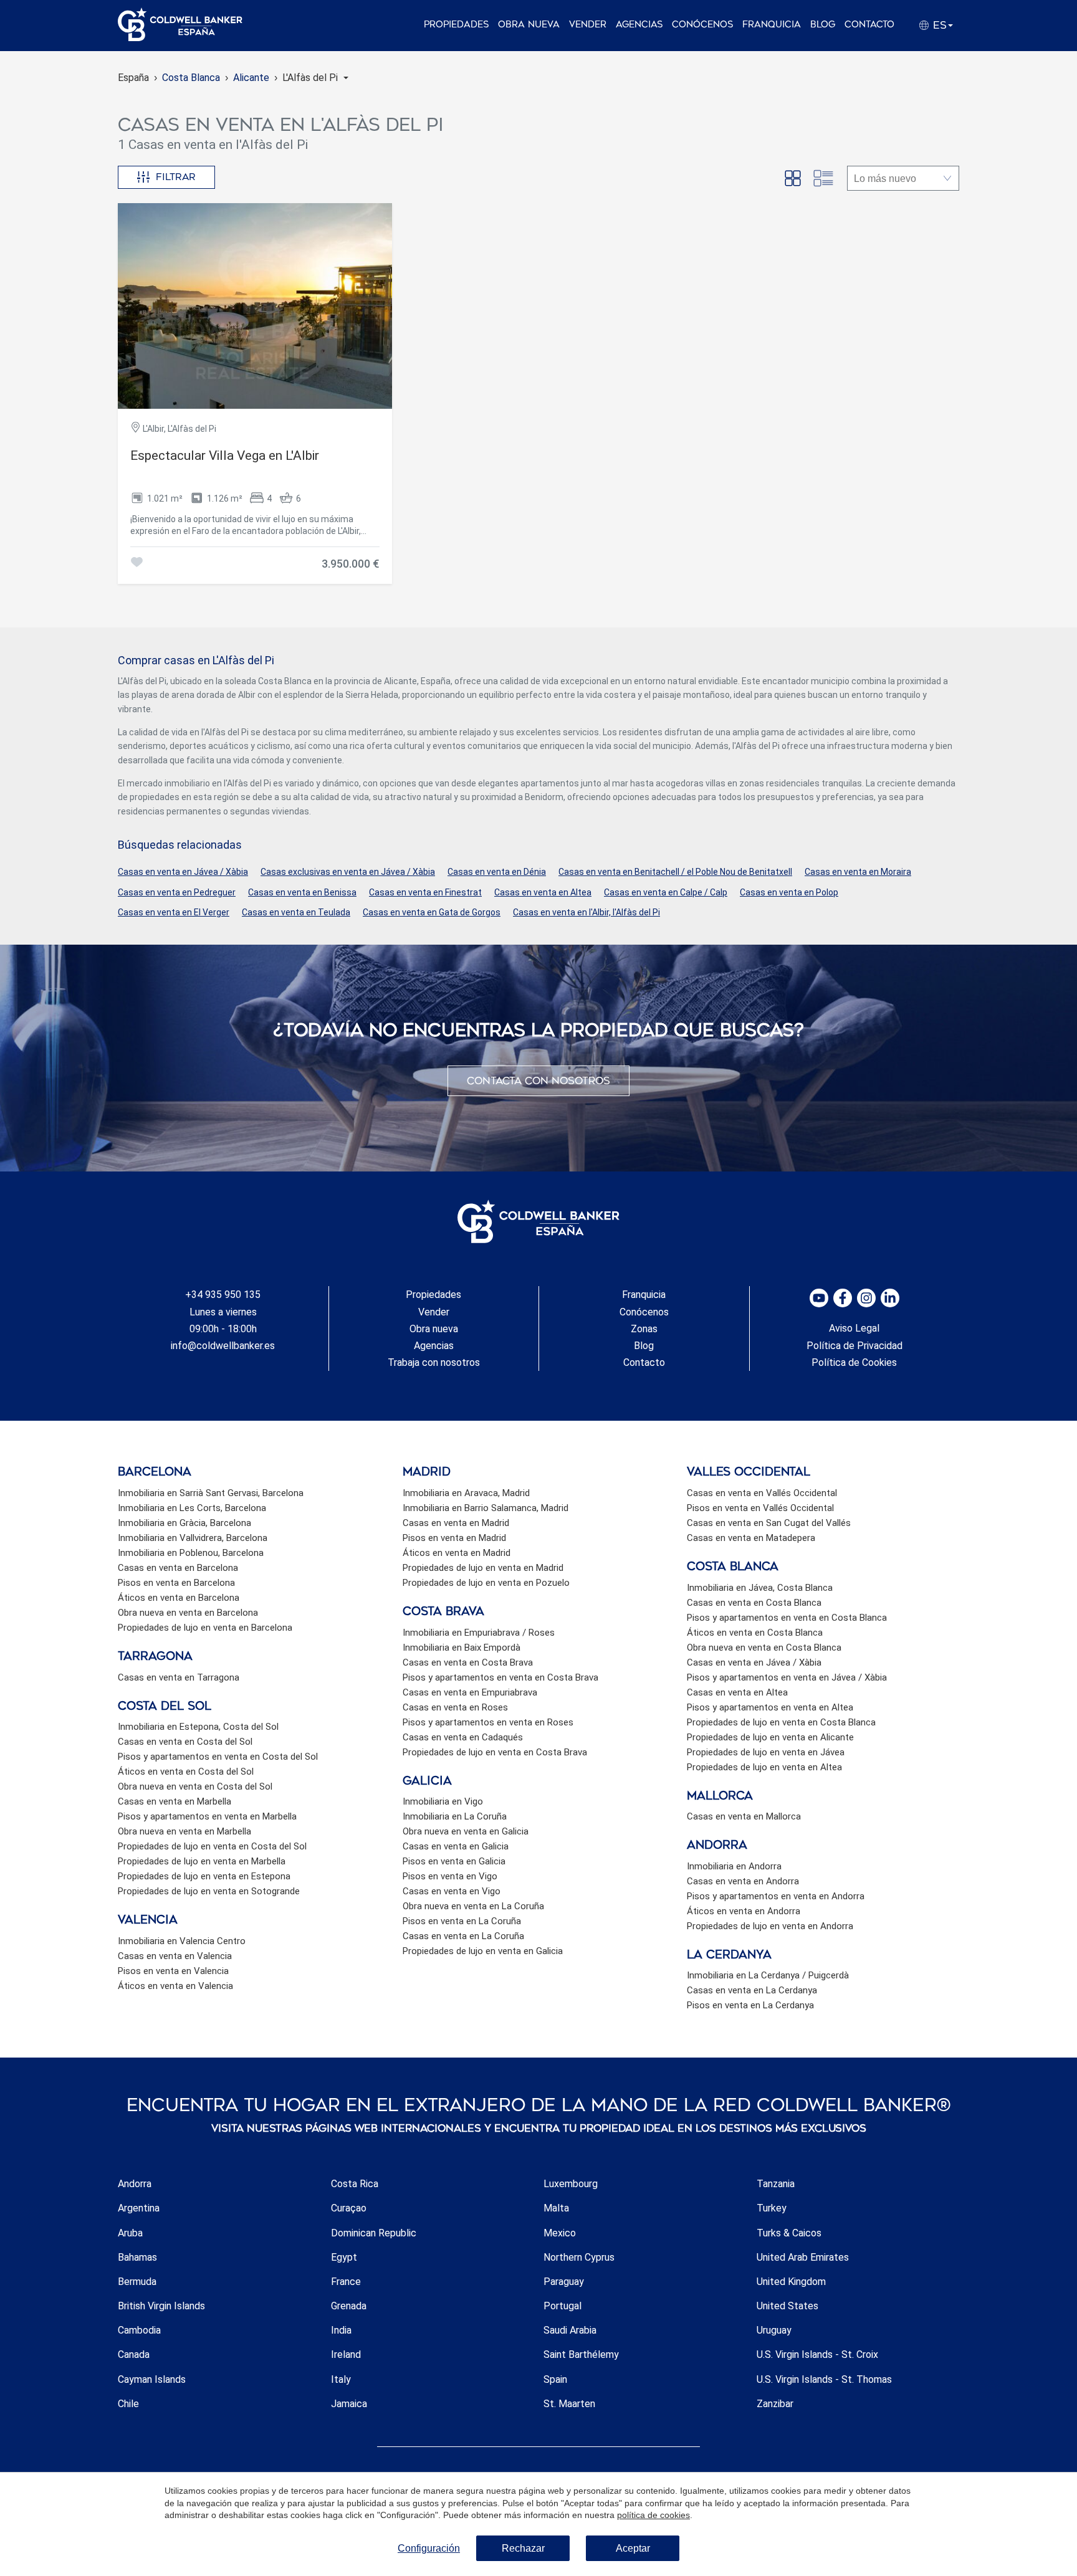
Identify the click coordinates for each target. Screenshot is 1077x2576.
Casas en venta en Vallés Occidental (762, 1493)
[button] (315, 78)
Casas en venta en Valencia (175, 1956)
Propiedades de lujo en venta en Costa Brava (495, 1752)
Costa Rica (355, 2184)
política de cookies (653, 2515)
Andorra (135, 2184)
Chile (128, 2404)
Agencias (639, 25)
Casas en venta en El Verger (174, 912)
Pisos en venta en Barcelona (176, 1583)
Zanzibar (775, 2404)
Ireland (346, 2354)
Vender (588, 25)
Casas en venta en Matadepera (751, 1538)
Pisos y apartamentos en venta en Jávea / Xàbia (787, 1677)
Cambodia (139, 2330)
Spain (555, 2379)
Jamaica (349, 2404)
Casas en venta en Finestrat (425, 892)
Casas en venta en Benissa (302, 892)
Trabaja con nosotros (434, 1362)
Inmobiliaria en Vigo (443, 1801)
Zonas (644, 1329)
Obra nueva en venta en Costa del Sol (195, 1787)
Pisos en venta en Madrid (454, 1538)
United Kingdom (791, 2282)
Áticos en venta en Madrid (457, 1553)
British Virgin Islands (161, 2306)
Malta (556, 2208)
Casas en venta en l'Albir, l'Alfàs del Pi (586, 912)
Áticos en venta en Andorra (744, 1911)
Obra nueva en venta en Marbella (184, 1831)
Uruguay (774, 2330)
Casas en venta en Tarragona (179, 1677)
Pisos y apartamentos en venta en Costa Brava (500, 1677)
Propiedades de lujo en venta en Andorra (770, 1926)
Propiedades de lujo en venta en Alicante (770, 1737)
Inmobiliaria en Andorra (734, 1866)
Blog (823, 25)
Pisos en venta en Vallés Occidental (760, 1508)
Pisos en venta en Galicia (454, 1861)
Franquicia (772, 25)
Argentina (139, 2208)
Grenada (349, 2306)
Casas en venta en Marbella (175, 1801)
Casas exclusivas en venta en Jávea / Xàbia (348, 872)
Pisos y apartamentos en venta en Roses (488, 1722)
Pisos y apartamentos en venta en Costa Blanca (787, 1618)
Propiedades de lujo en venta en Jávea (766, 1752)
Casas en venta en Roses (455, 1707)
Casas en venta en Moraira (858, 872)
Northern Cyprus (579, 2257)
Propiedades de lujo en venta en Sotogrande (209, 1891)
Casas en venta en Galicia (456, 1846)
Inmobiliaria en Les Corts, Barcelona (192, 1508)
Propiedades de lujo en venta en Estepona (204, 1876)
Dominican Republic (374, 2233)
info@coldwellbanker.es (223, 1346)
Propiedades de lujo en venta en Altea (764, 1767)
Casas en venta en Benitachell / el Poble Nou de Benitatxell (675, 872)
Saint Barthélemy (581, 2354)
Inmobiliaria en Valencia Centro (182, 1941)
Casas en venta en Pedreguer (177, 892)
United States (787, 2306)
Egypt (344, 2257)
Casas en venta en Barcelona (178, 1568)
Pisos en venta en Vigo (450, 1876)
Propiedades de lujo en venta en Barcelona (205, 1628)
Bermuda (137, 2282)
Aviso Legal (854, 1328)
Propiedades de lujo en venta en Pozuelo (486, 1583)
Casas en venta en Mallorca (744, 1816)
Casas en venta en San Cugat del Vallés (769, 1523)
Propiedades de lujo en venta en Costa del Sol (212, 1846)
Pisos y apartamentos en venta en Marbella (207, 1816)
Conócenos (702, 25)
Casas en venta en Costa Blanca (754, 1603)
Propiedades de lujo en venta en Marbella (202, 1861)
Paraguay (564, 2282)
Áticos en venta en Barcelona (179, 1598)
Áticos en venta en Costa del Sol (186, 1772)
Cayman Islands (152, 2379)
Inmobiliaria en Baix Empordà (462, 1648)
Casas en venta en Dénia (497, 872)
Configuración (429, 2548)
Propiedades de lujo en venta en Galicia (483, 1951)
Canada (134, 2354)
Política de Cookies (854, 1362)
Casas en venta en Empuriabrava (470, 1692)
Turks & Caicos (789, 2233)
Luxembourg (571, 2184)
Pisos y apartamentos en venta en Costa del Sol (218, 1757)
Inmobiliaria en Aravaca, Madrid (466, 1493)
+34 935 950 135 (223, 1295)
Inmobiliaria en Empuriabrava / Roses (479, 1633)
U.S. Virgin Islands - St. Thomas (824, 2379)
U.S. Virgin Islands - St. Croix (817, 2354)
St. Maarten (569, 2404)
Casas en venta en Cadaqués (463, 1737)
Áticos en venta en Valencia (175, 1986)
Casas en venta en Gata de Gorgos (432, 912)
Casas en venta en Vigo (452, 1891)
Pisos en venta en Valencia (173, 1971)
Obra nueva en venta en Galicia (466, 1831)
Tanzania (776, 2184)
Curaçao (349, 2208)
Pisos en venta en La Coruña (462, 1921)
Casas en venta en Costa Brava (468, 1662)
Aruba (130, 2233)
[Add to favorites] (136, 564)
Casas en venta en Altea (543, 892)
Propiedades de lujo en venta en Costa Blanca (781, 1722)
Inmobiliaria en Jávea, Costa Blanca (760, 1588)
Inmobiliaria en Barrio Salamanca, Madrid (486, 1508)
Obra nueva (529, 25)
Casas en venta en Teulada (296, 912)
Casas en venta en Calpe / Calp (666, 892)
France (346, 2282)
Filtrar (176, 177)
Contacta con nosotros (538, 1081)
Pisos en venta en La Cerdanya (750, 2005)
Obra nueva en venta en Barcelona (188, 1613)
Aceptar (633, 2548)
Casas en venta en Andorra (743, 1881)
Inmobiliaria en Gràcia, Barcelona (184, 1523)
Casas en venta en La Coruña (463, 1936)
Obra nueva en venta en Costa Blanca (764, 1648)
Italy (341, 2379)
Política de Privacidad (854, 1346)
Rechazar (523, 2548)
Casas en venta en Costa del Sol (185, 1742)
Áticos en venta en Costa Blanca (755, 1633)
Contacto (869, 25)
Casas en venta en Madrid (456, 1523)
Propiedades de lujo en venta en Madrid (483, 1568)
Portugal (562, 2306)
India (341, 2330)
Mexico (560, 2233)
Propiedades (456, 25)
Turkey (772, 2208)
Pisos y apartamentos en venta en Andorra (776, 1896)
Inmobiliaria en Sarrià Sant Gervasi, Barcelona (211, 1493)
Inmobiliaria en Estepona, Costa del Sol (198, 1727)
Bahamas (137, 2257)
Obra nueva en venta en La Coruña (473, 1906)
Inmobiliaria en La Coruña (455, 1816)
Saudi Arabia (570, 2330)
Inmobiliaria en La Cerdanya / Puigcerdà (768, 1975)
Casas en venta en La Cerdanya (752, 1990)
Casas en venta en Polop (789, 892)
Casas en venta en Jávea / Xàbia (183, 872)
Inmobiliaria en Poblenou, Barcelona (191, 1553)
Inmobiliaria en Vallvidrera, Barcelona (193, 1538)
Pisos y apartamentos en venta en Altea (770, 1707)
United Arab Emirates (803, 2257)
